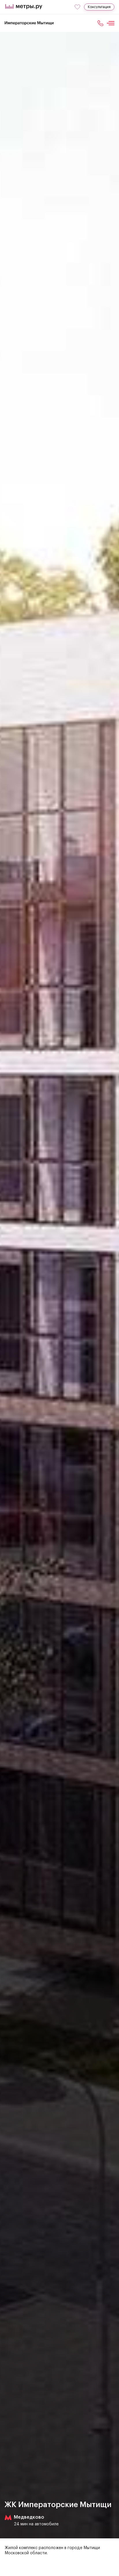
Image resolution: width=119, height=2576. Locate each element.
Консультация (99, 7)
